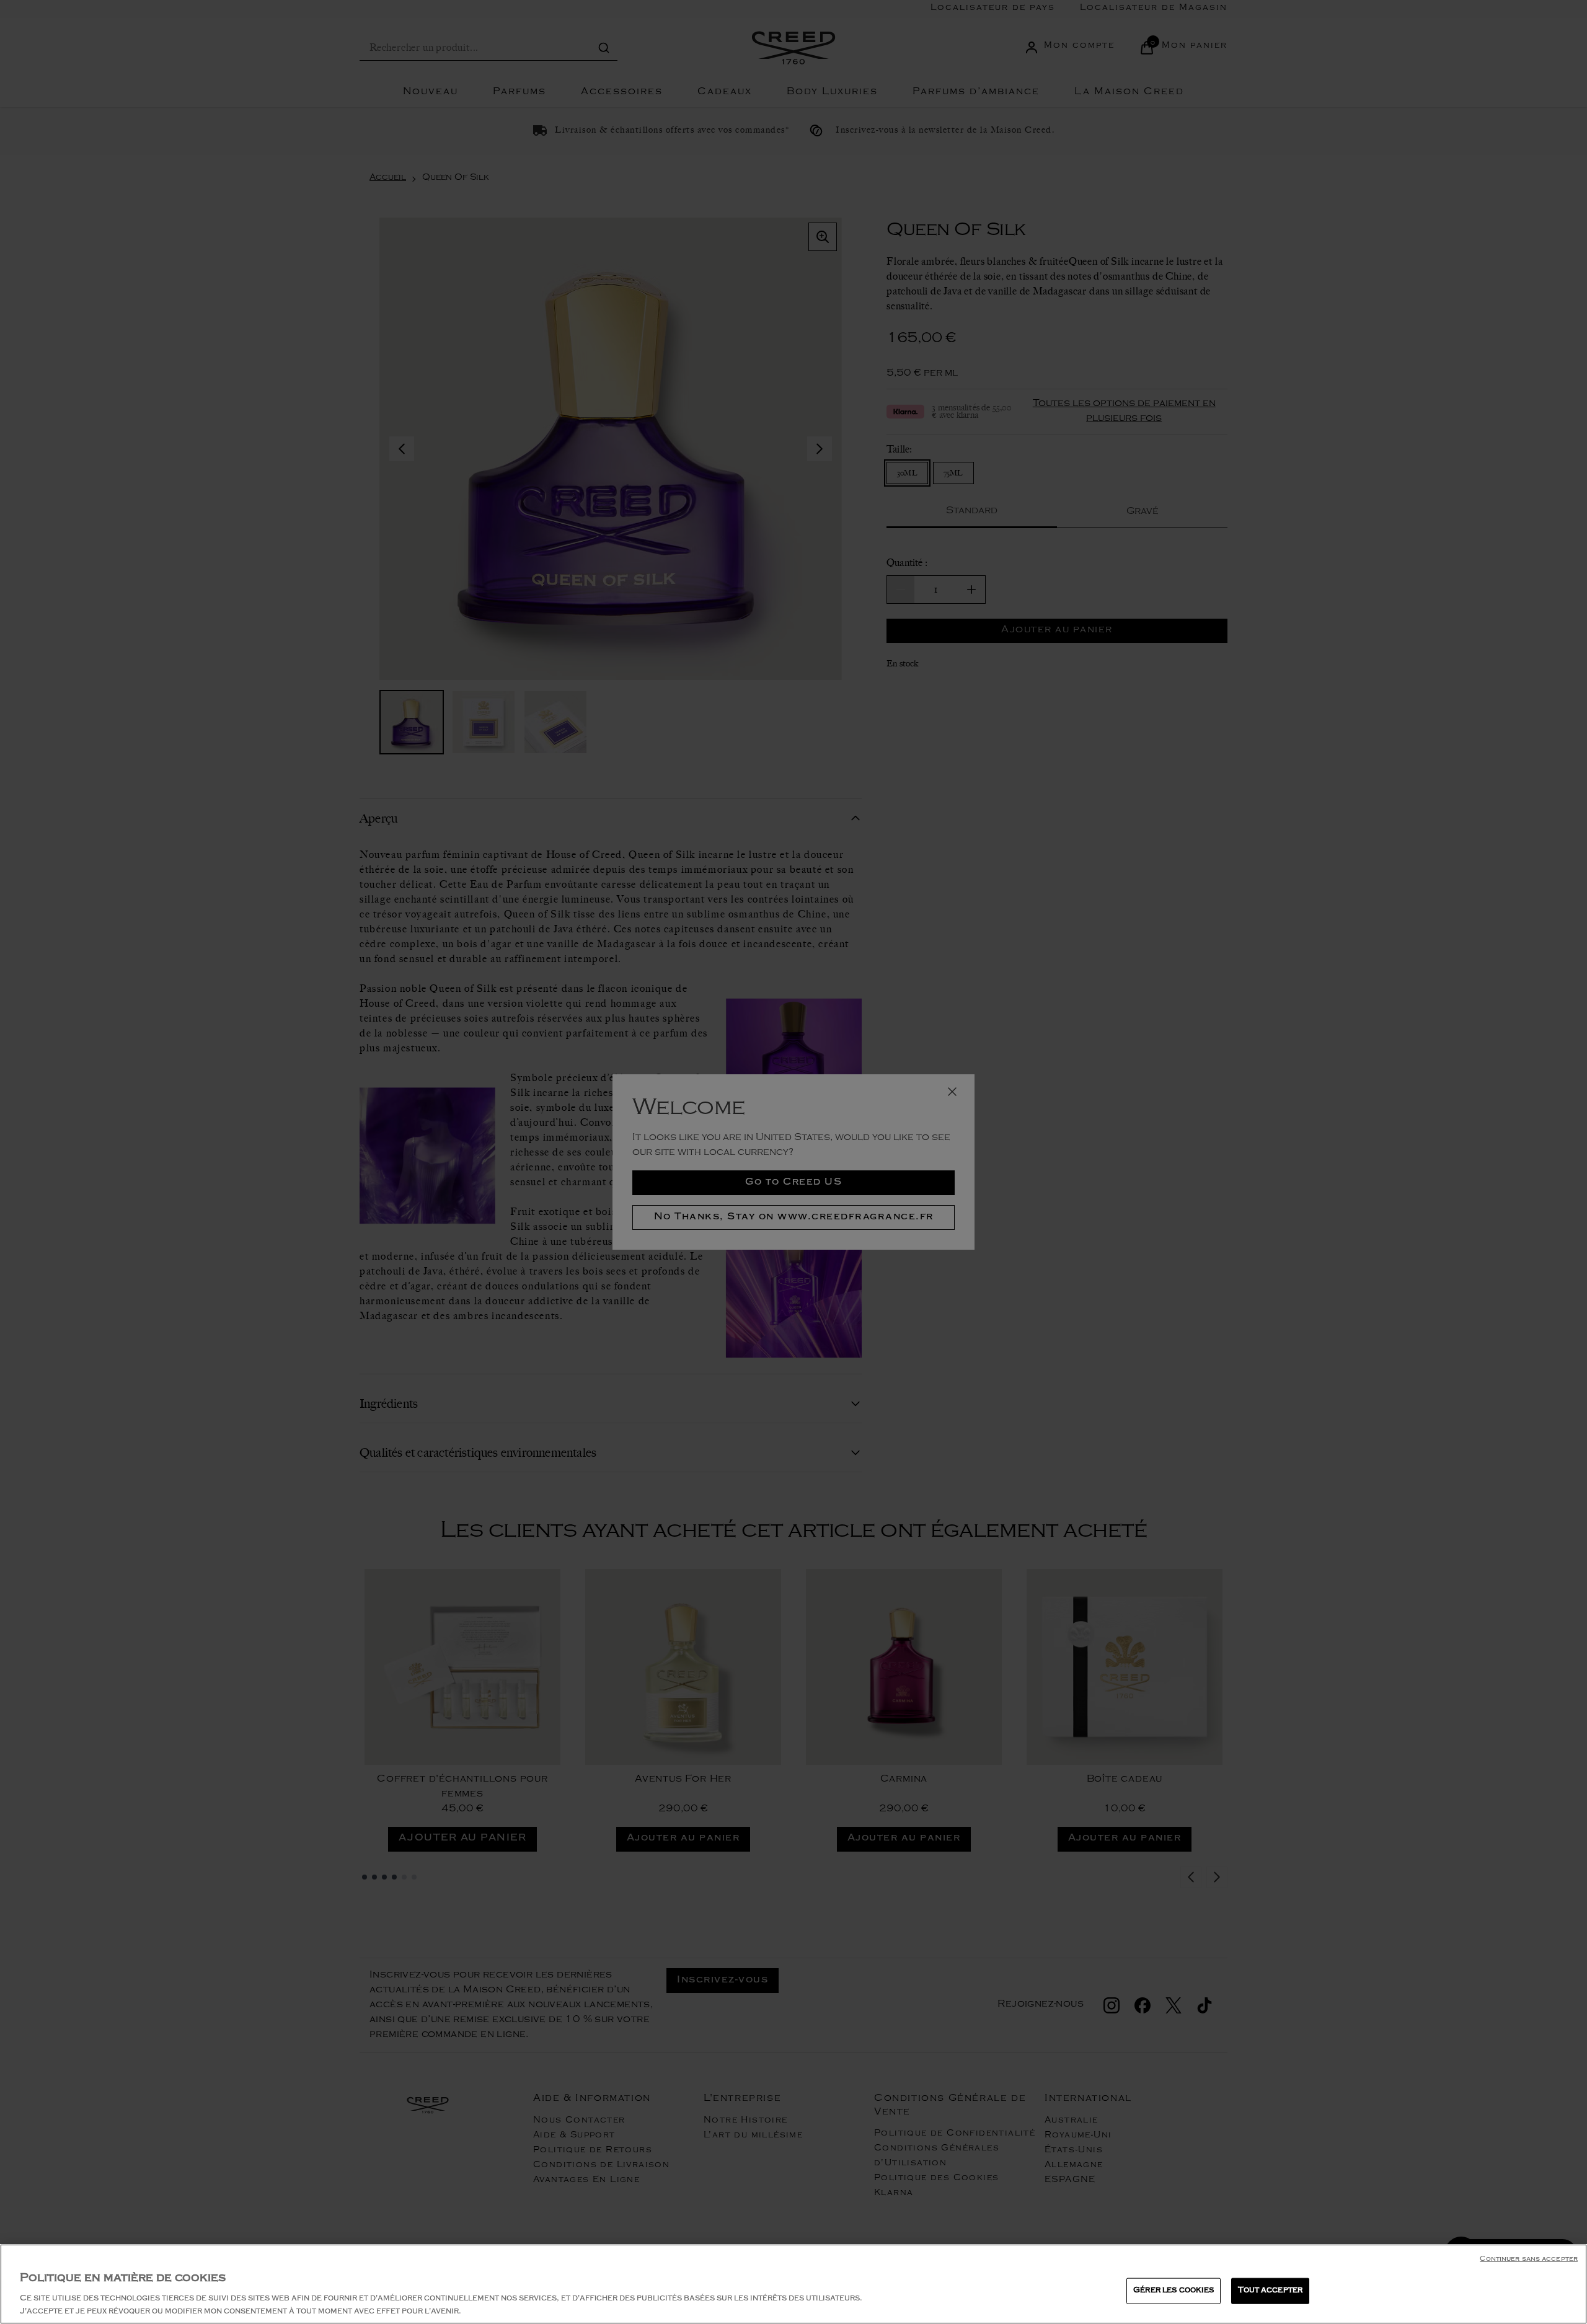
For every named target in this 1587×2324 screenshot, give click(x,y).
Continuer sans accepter (1529, 2260)
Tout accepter (1270, 2291)
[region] (793, 2284)
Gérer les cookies (1174, 2291)
